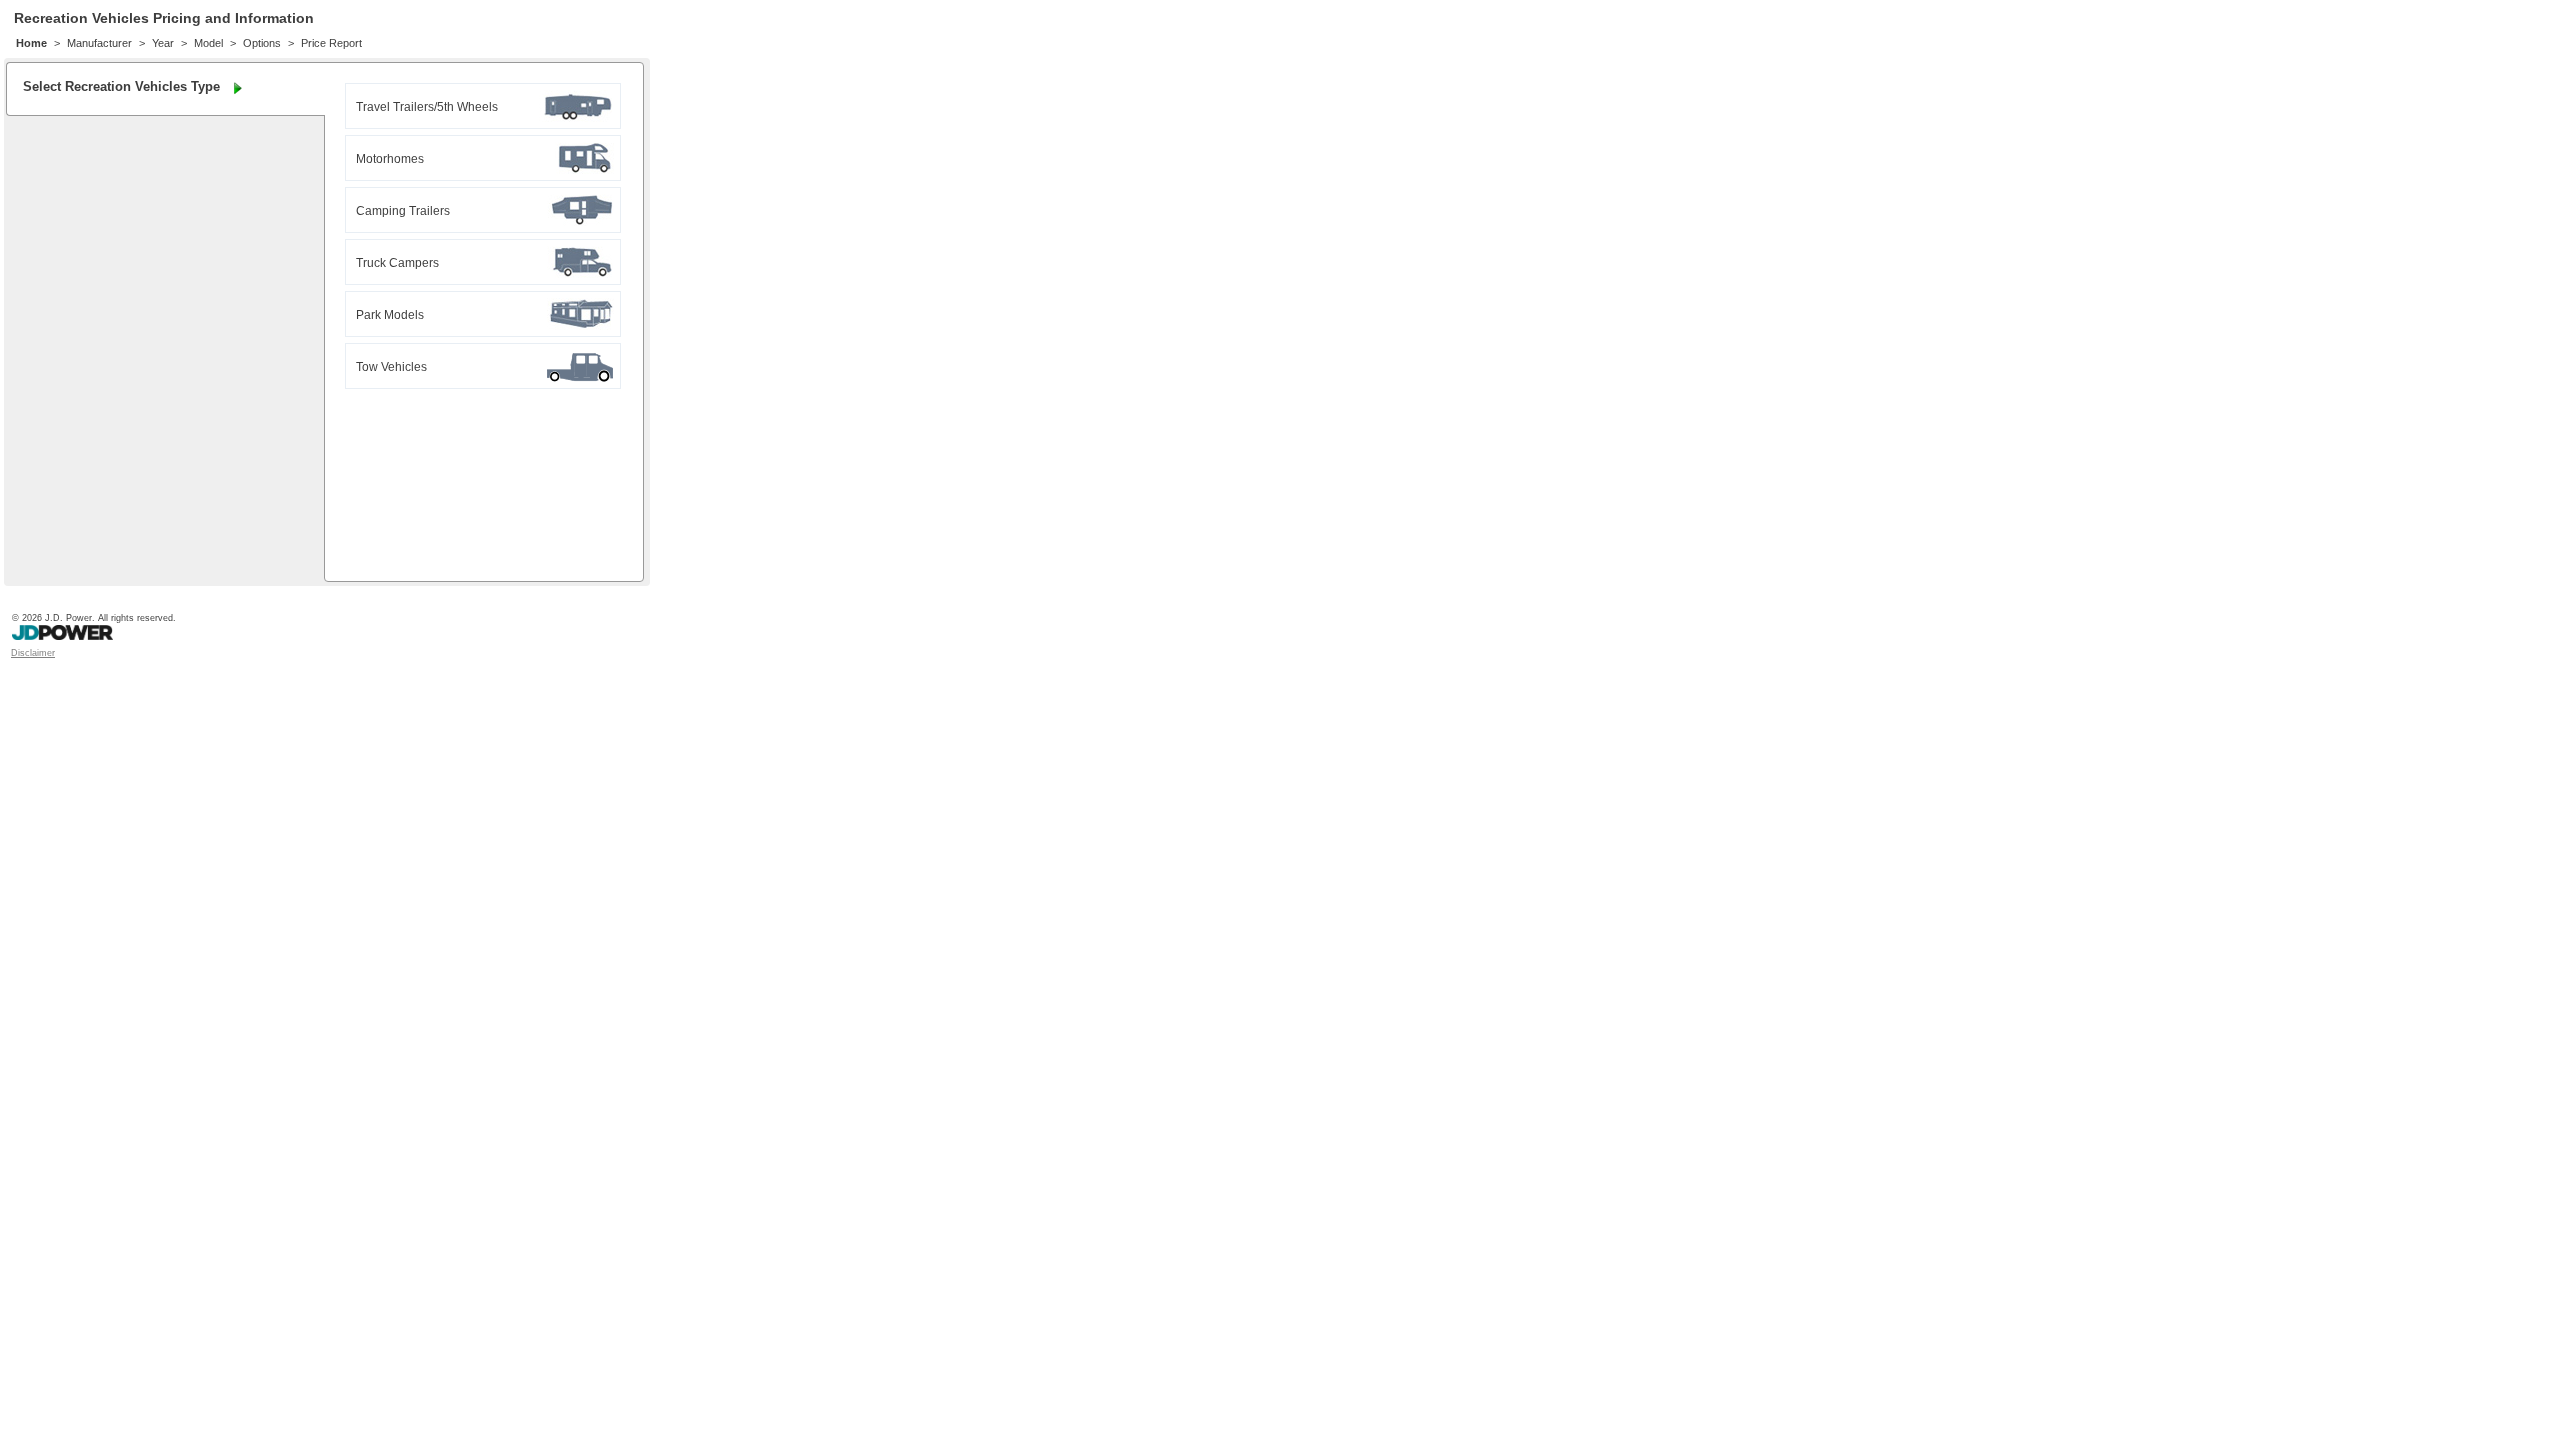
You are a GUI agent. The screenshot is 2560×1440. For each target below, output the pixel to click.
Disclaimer (33, 653)
